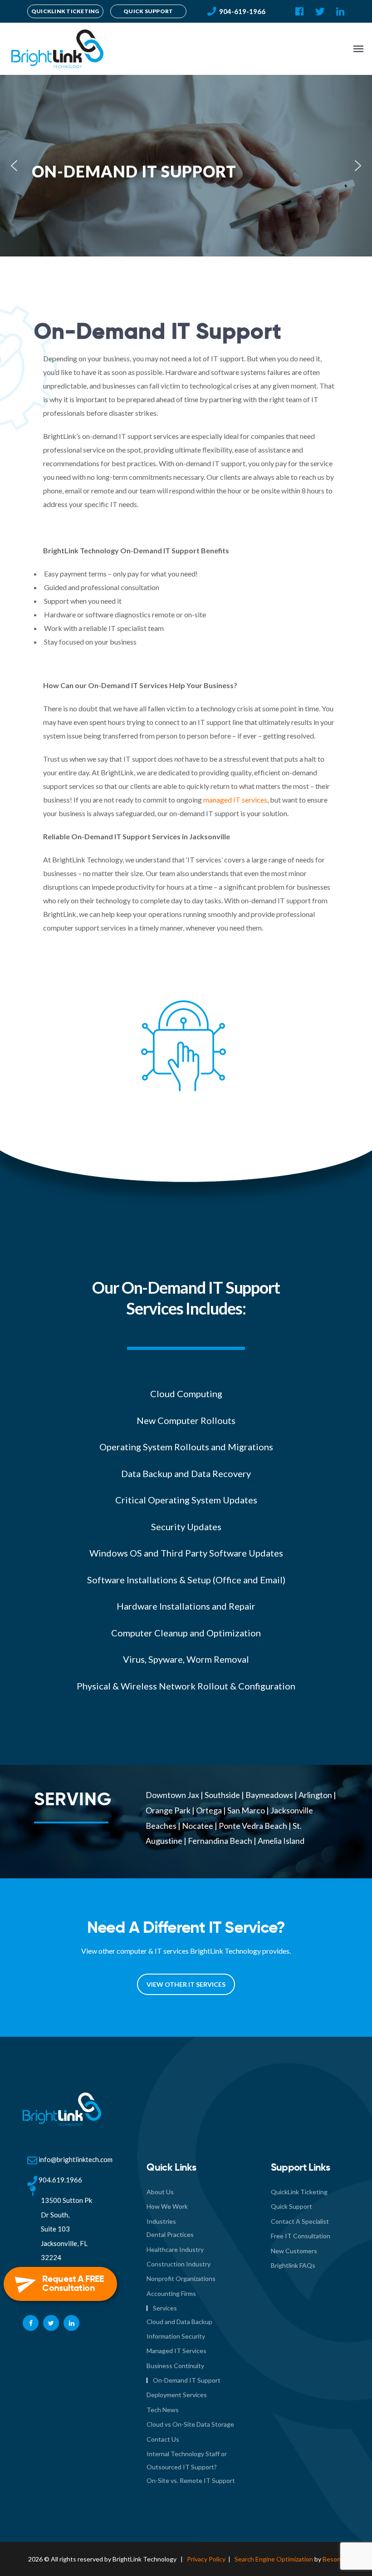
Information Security (176, 2336)
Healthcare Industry (175, 2249)
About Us (160, 2192)
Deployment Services (177, 2395)
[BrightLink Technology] (56, 49)
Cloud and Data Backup (179, 2322)
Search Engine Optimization (274, 2559)
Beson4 (333, 2559)
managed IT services (235, 800)
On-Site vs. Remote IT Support (191, 2480)
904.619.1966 (60, 2180)
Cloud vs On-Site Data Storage (190, 2424)
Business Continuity (175, 2366)
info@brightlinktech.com (76, 2159)
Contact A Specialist (300, 2221)
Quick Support (291, 2206)
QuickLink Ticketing (299, 2192)
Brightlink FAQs (293, 2265)
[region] (186, 166)
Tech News (163, 2410)
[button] (14, 166)
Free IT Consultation (301, 2236)
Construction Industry (179, 2264)
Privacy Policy (206, 2559)
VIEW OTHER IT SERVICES (186, 1984)
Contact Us (163, 2439)
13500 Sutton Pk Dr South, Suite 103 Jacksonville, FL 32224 (66, 2229)
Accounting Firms (171, 2293)
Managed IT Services (176, 2351)
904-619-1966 (242, 11)
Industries (161, 2221)
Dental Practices (170, 2234)
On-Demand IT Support (187, 2380)
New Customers (294, 2251)
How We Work (167, 2206)
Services (165, 2308)
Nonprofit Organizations (181, 2278)
